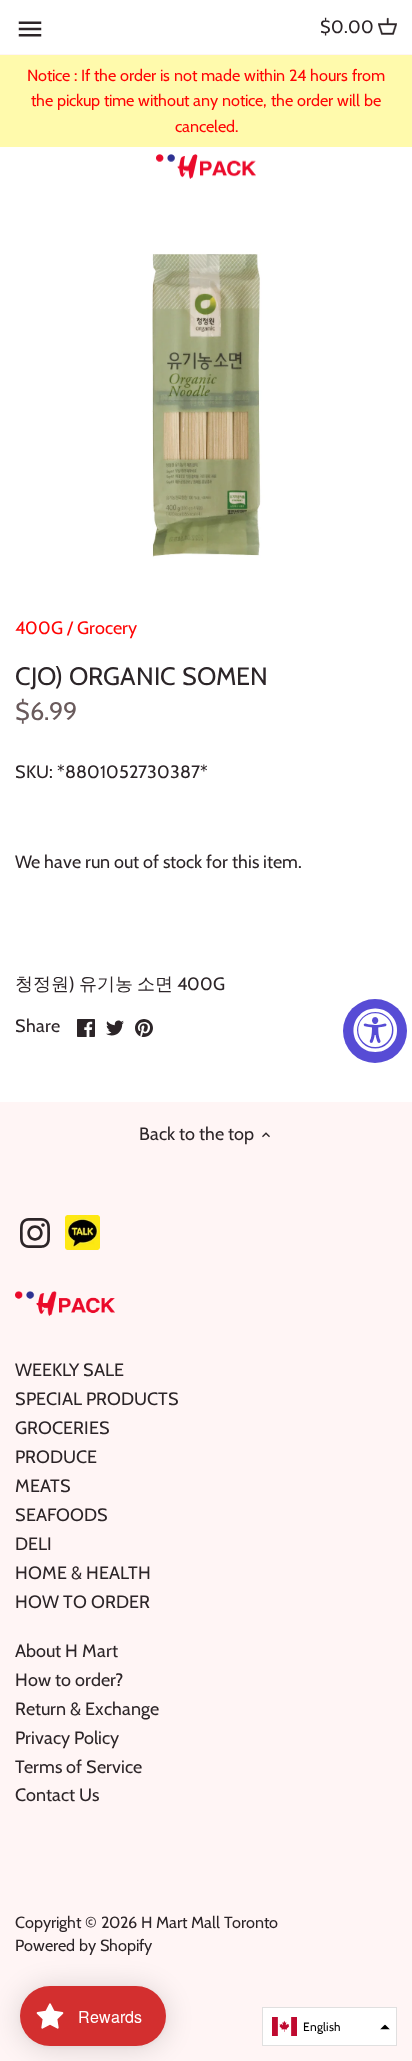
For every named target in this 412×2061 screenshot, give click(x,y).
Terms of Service (78, 1767)
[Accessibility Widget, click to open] (375, 1031)
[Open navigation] (30, 29)
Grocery (107, 628)
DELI (33, 1544)
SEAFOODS (61, 1515)
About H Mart (66, 1651)
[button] (329, 2026)
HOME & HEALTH (83, 1573)
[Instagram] (35, 1233)
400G (39, 628)
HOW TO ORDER (82, 1602)
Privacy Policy (67, 1738)
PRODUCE (56, 1457)
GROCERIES (62, 1428)
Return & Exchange (87, 1709)
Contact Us (57, 1795)
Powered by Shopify (83, 1945)
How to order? (69, 1680)
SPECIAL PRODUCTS (97, 1399)
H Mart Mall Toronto (209, 1922)
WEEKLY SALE (69, 1370)
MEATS (43, 1486)
